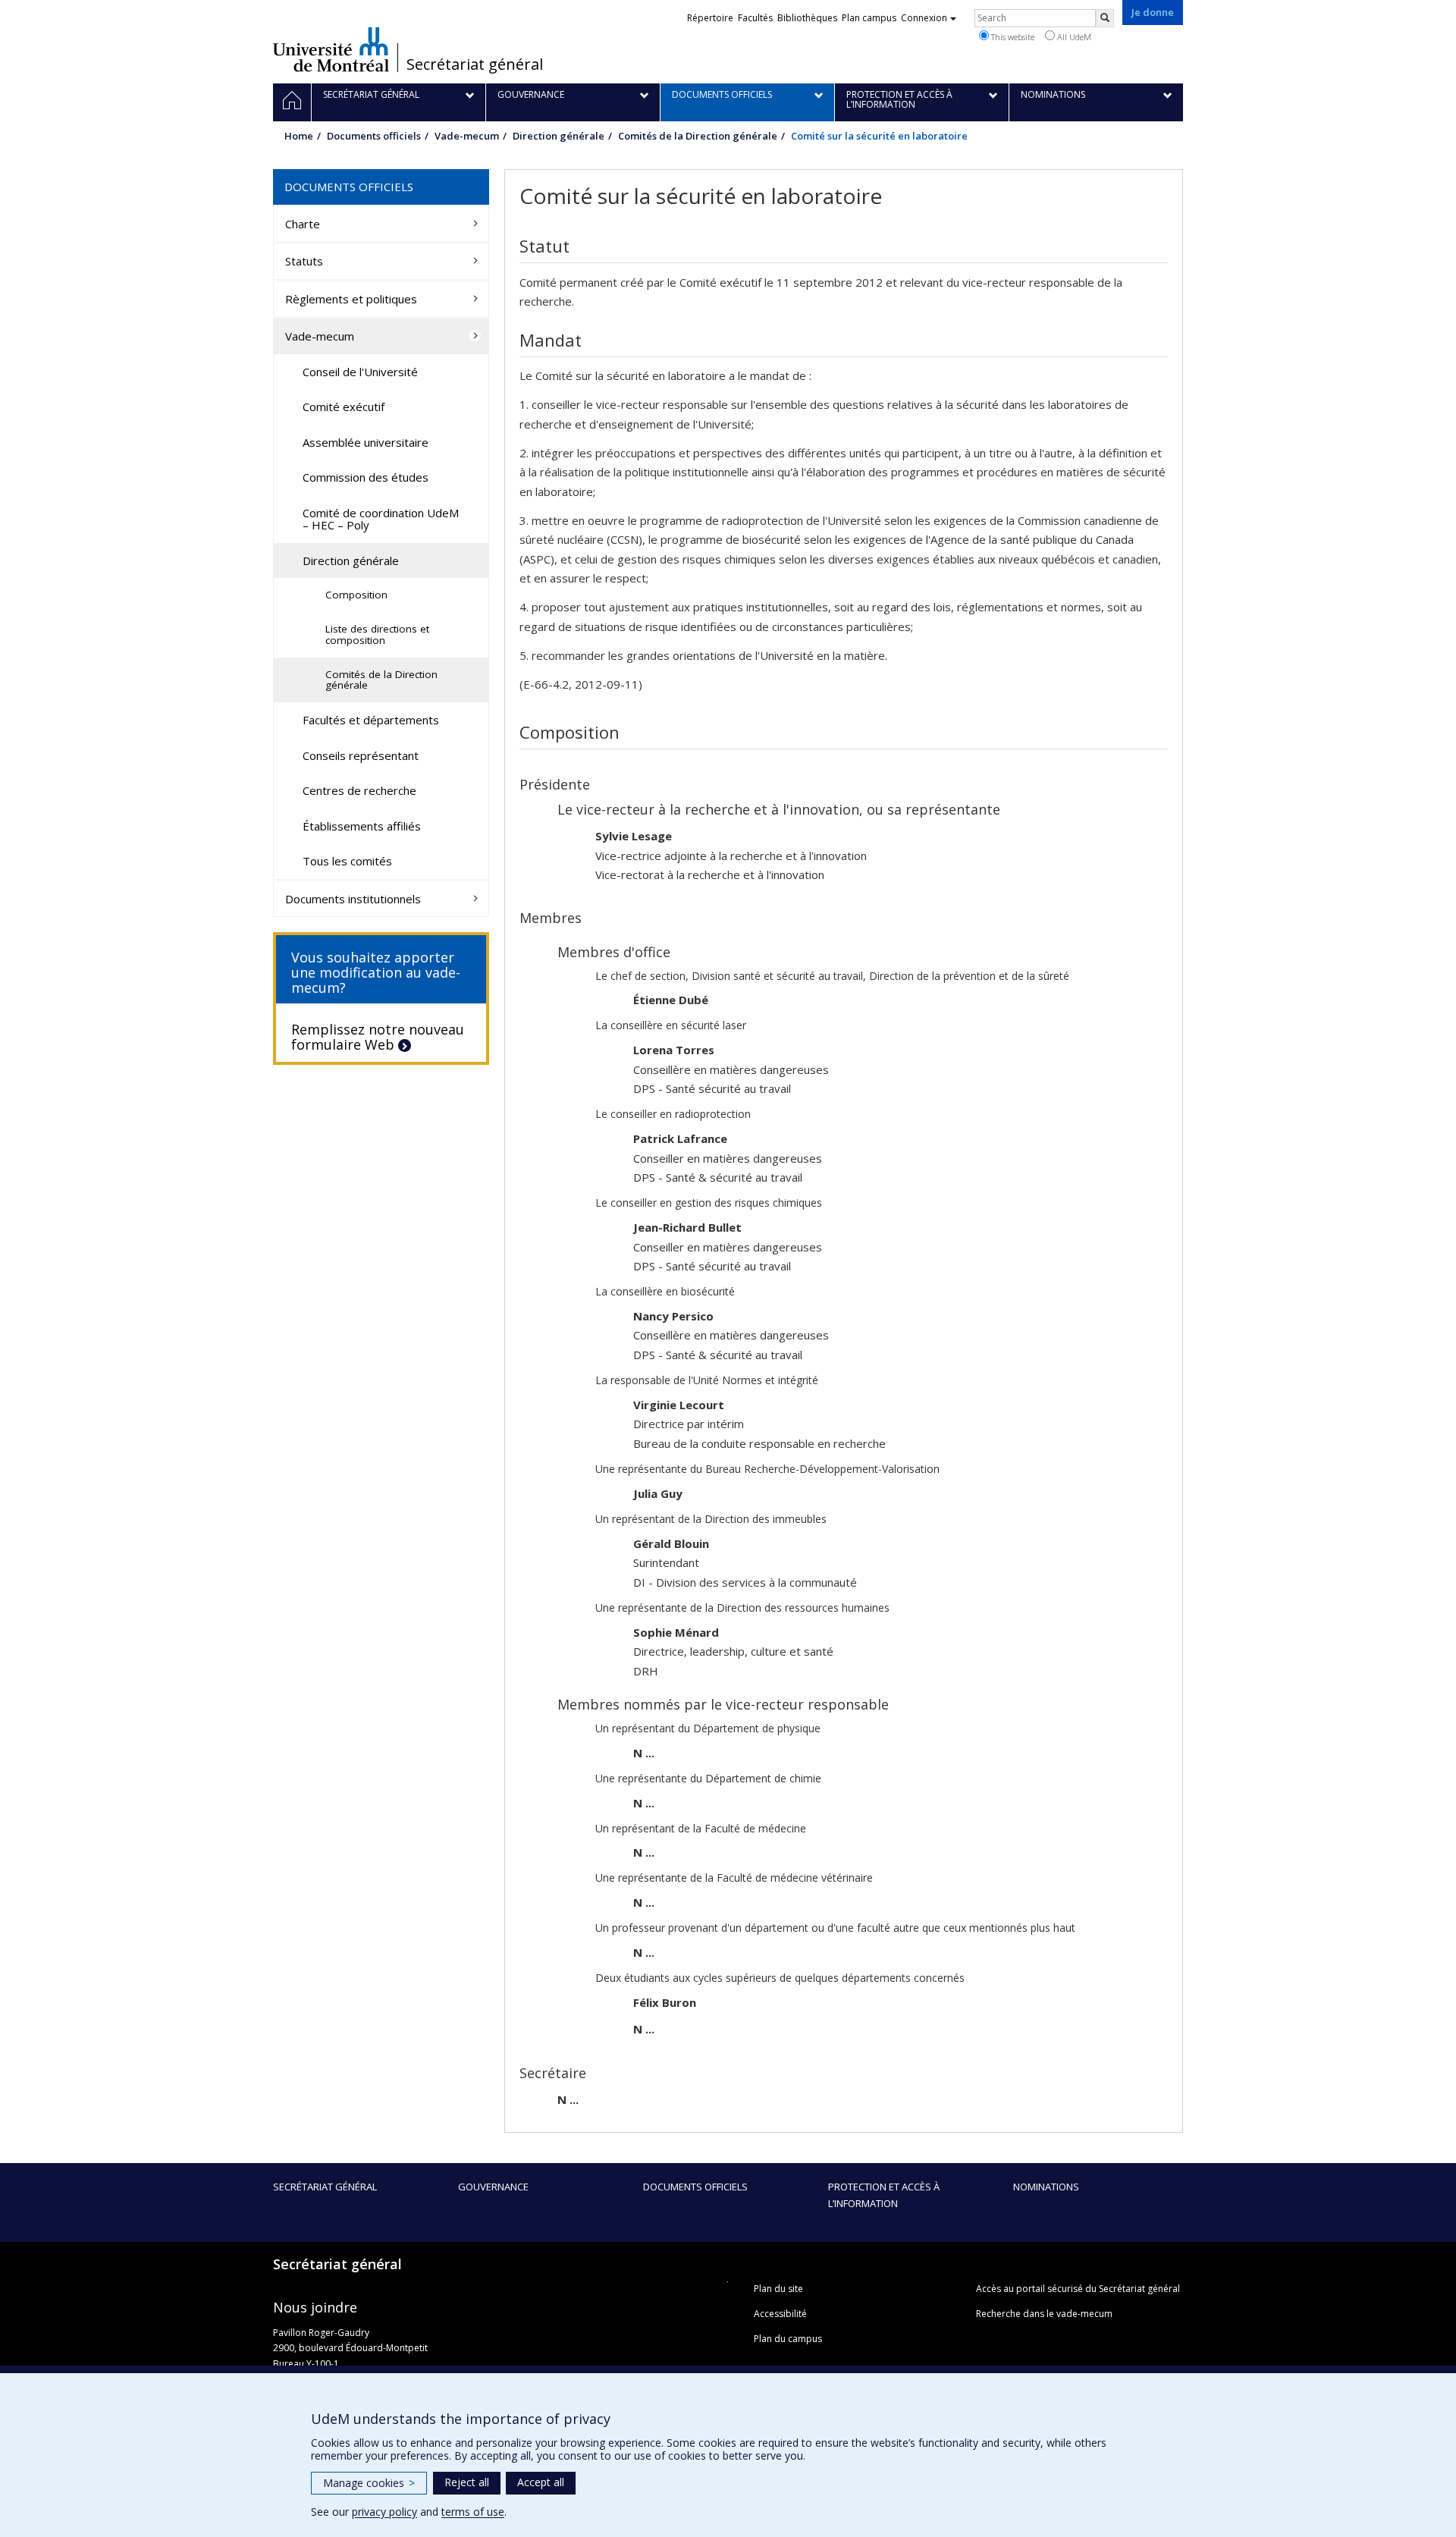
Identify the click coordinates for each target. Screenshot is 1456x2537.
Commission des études (366, 477)
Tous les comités (347, 861)
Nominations (1046, 2187)
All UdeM (1073, 37)
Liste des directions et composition (377, 634)
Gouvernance (493, 2187)
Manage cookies (369, 2483)
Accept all (541, 2482)
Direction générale (559, 136)
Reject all (467, 2482)
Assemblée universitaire (366, 442)
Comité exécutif (344, 407)
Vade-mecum (467, 136)
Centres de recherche (359, 790)
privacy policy (384, 2512)
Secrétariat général (475, 64)
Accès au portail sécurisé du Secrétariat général (1078, 2289)
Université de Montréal (331, 49)
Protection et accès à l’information (884, 2195)
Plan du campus (788, 2339)
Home (299, 136)
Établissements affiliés (362, 826)
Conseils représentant (361, 755)
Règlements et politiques (351, 299)
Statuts (304, 261)
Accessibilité (780, 2314)
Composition (356, 595)
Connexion (924, 18)
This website (1012, 37)
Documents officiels (374, 136)
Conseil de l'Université (360, 372)
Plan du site (778, 2289)
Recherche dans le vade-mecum (1044, 2314)
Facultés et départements (371, 720)
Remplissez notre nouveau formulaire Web (378, 1037)
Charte (303, 224)
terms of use (473, 2512)
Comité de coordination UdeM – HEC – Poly (381, 519)
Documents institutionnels (353, 899)
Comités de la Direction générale (698, 136)
